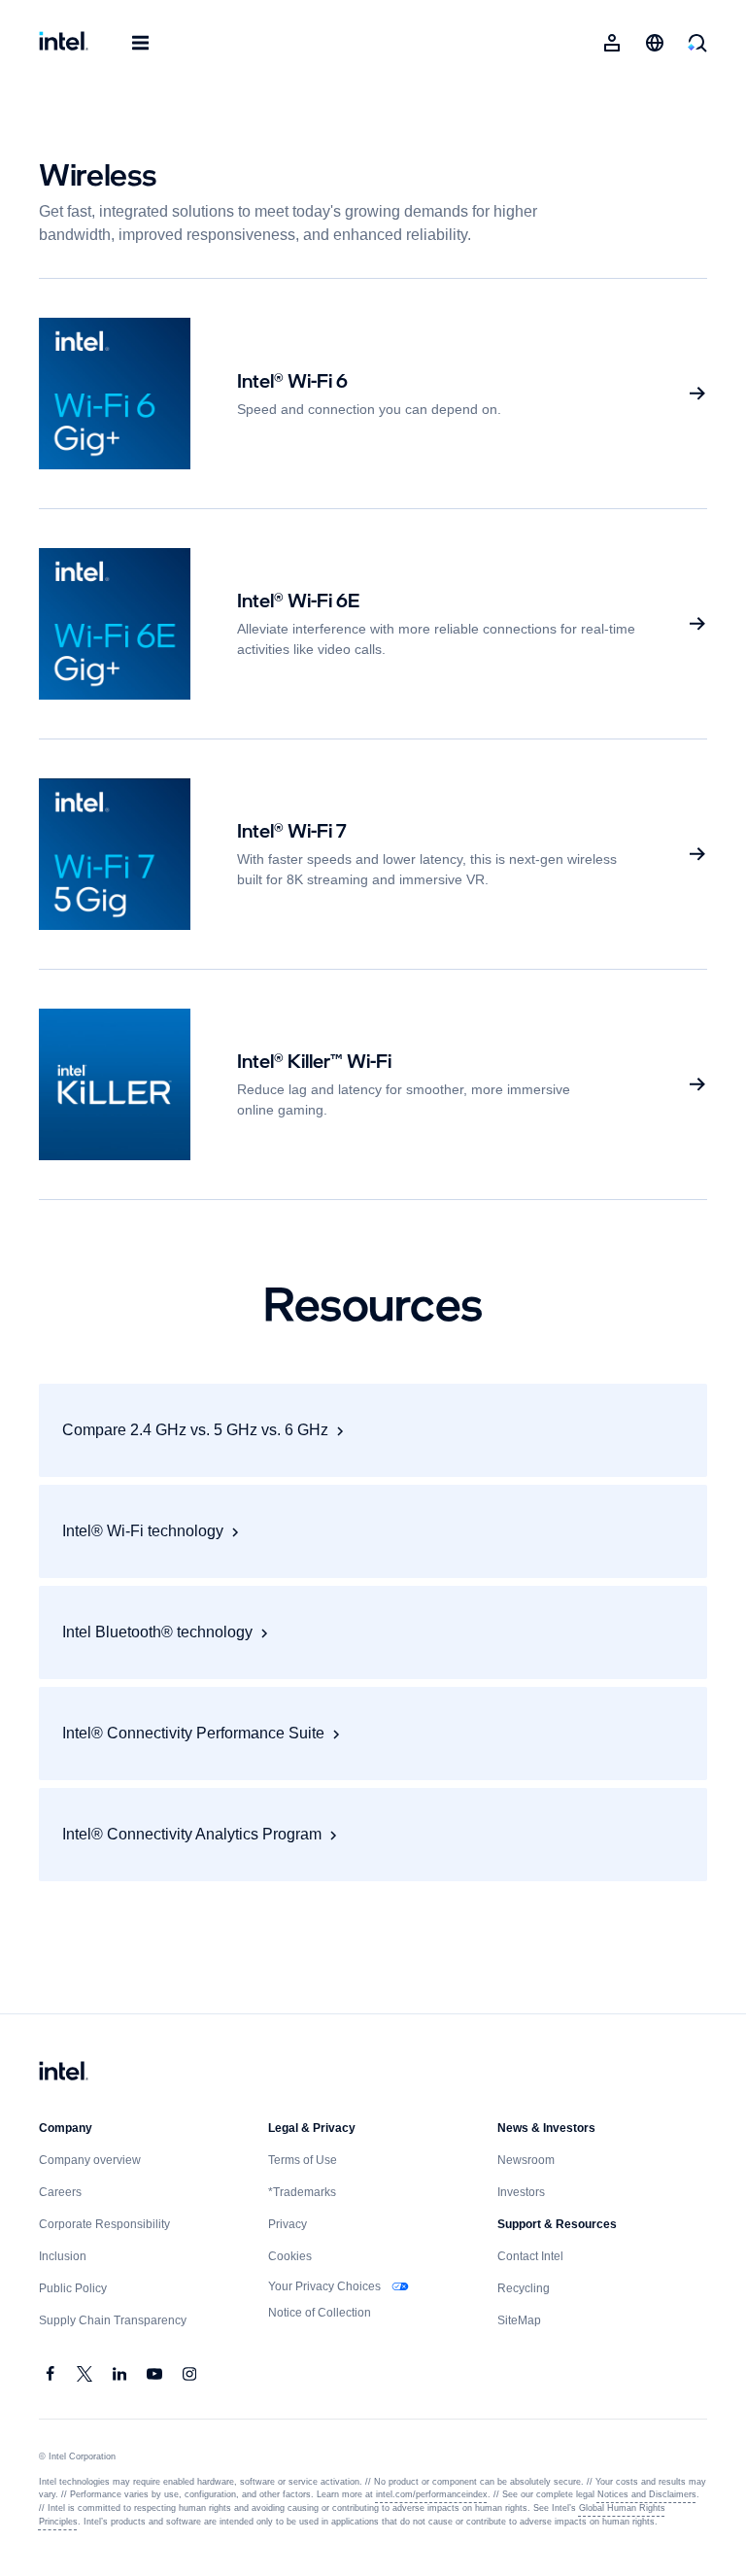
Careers (61, 2192)
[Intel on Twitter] (85, 2376)
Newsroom (528, 2160)
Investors (523, 2192)
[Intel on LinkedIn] (120, 2376)
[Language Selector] (655, 43)
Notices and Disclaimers (636, 2494)
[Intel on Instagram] (190, 2376)
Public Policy (73, 2288)
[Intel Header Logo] (64, 43)
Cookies (290, 2256)
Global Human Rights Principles (635, 2508)
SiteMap (520, 2320)
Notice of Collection (322, 2313)
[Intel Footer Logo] (64, 2073)
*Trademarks (303, 2192)
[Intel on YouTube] (155, 2376)
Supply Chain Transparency (112, 2320)
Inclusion (63, 2256)
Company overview (90, 2160)
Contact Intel (533, 2256)
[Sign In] (612, 43)
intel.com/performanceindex (423, 2494)
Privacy (288, 2224)
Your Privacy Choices (326, 2286)
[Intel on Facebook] (51, 2376)
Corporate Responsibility (106, 2224)
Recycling (525, 2288)
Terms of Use (305, 2160)
